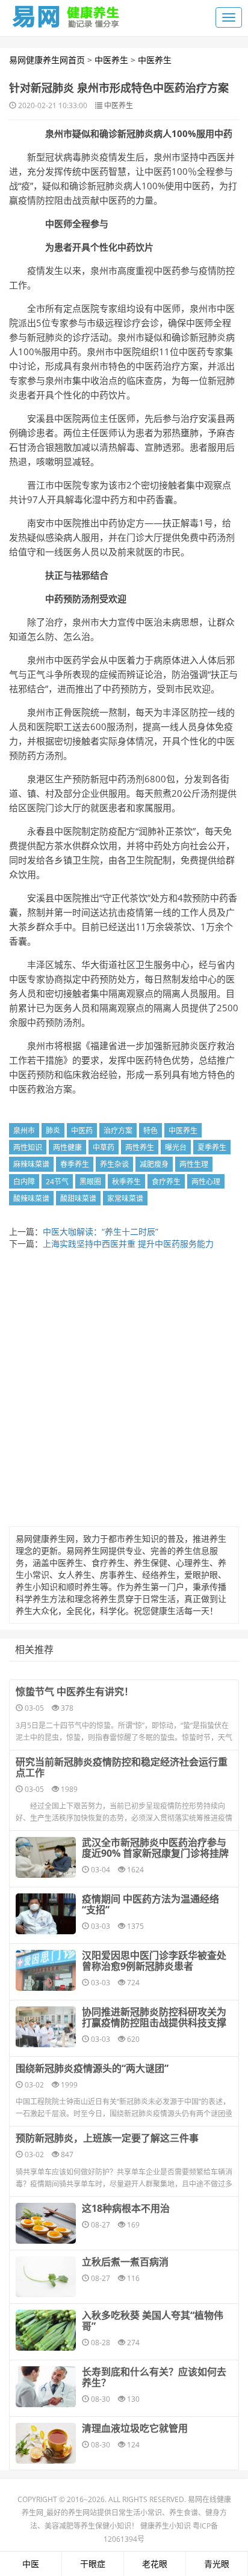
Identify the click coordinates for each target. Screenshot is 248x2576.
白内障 (24, 1182)
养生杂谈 (114, 1164)
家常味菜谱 (125, 1198)
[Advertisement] (124, 1391)
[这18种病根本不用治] (46, 2223)
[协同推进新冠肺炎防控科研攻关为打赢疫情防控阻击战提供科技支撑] (46, 2027)
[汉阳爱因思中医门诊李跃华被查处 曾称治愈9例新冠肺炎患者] (46, 1970)
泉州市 (24, 1131)
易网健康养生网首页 (47, 60)
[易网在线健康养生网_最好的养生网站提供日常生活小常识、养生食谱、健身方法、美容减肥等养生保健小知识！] (66, 14)
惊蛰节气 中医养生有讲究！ (75, 1691)
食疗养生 (166, 1182)
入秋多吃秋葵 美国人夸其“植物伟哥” (153, 2321)
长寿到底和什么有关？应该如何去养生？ (154, 2377)
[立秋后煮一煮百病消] (46, 2277)
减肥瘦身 (154, 1164)
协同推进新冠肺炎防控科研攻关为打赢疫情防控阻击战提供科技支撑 (154, 2017)
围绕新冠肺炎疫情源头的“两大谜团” (92, 2068)
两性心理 (206, 1182)
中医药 (82, 1131)
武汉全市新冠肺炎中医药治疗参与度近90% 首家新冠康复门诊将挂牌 (155, 1848)
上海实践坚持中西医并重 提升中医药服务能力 (128, 1244)
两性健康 (67, 1147)
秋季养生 (126, 1182)
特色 (150, 1131)
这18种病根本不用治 (126, 2208)
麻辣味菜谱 (31, 1164)
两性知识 (28, 1147)
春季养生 (75, 1164)
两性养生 (140, 1147)
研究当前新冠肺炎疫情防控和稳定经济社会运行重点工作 (122, 1767)
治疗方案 (118, 1131)
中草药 (104, 1147)
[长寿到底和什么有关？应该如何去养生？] (46, 2387)
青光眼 (217, 2564)
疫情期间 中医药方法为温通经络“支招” (150, 1904)
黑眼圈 (90, 1182)
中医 (31, 2564)
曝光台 (176, 1147)
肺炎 (53, 1131)
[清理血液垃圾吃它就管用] (46, 2443)
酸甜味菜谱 (78, 1198)
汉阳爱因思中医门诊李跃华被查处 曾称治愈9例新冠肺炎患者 (154, 1961)
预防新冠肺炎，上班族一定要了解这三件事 (107, 2138)
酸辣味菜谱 (31, 1198)
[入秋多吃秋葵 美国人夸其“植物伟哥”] (46, 2330)
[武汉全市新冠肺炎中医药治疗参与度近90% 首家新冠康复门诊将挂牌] (46, 1857)
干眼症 (93, 2564)
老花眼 (155, 2564)
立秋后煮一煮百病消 (125, 2262)
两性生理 (194, 1164)
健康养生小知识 (166, 2526)
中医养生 (111, 60)
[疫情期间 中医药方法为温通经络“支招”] (46, 1914)
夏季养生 (212, 1147)
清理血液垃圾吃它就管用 (135, 2428)
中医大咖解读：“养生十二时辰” (101, 1232)
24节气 (57, 1182)
